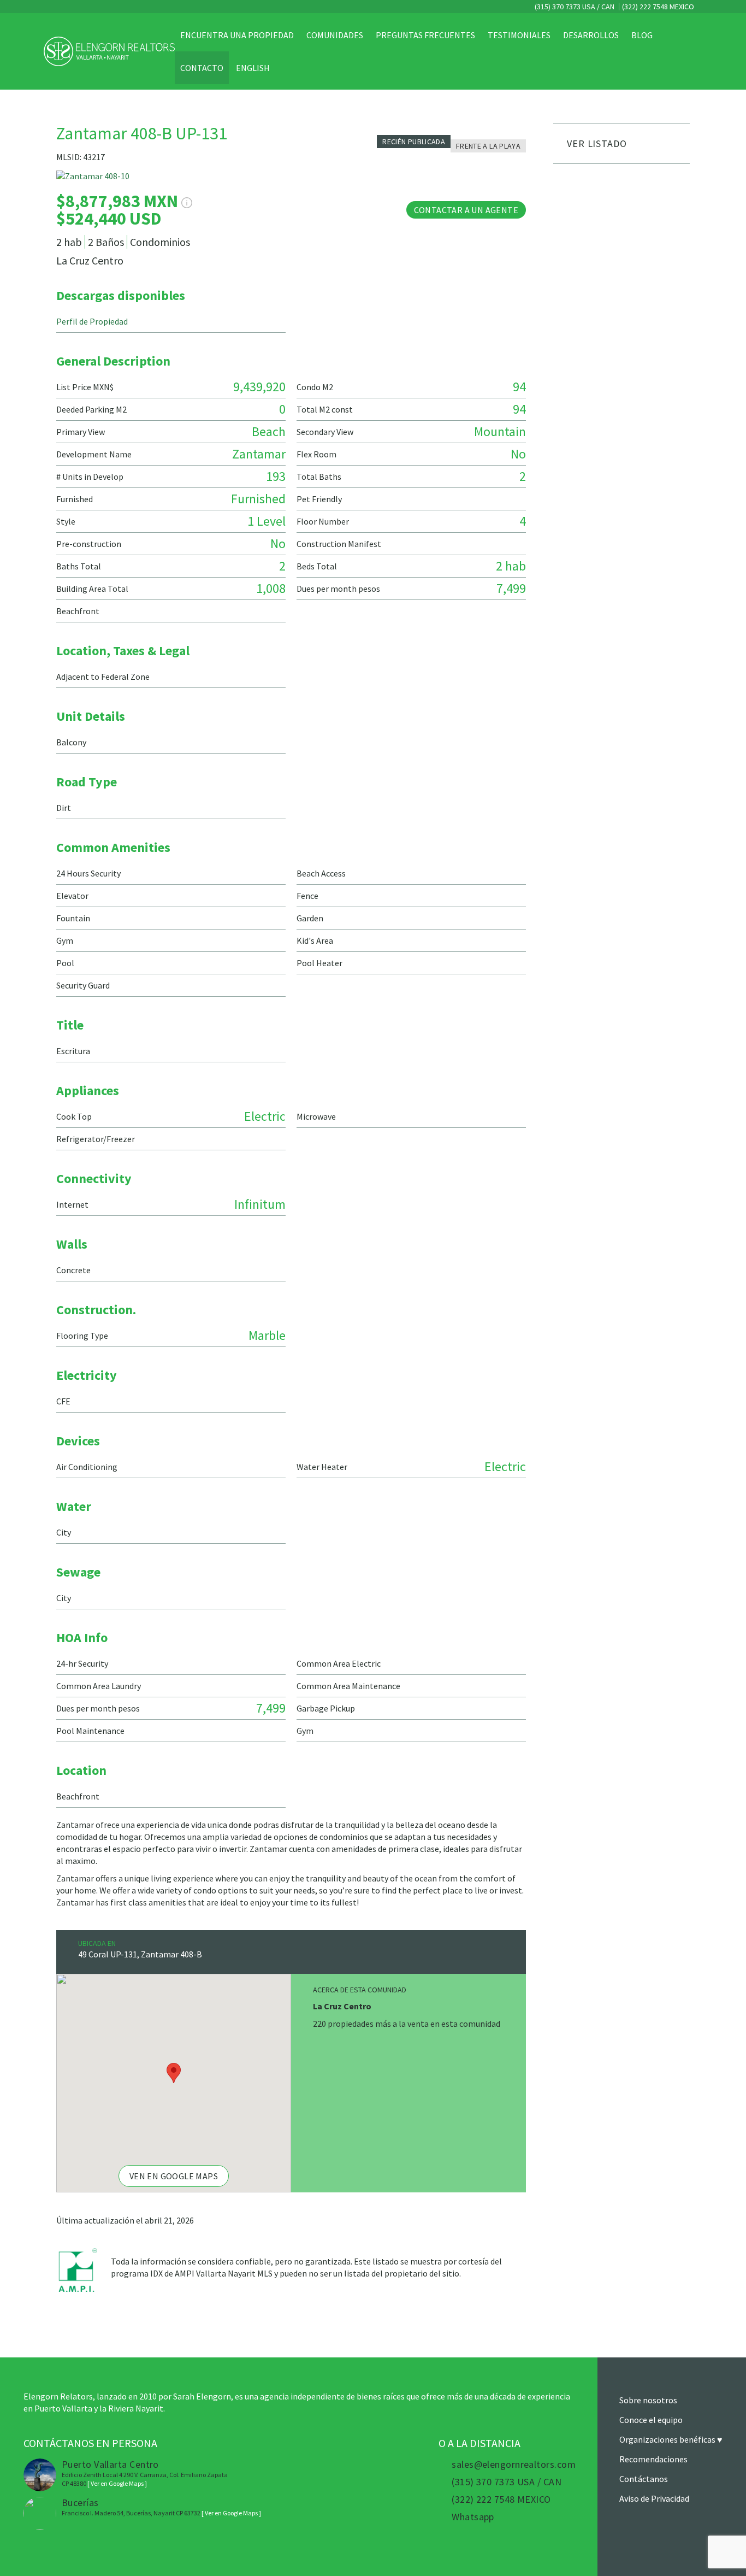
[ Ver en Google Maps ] (117, 2483)
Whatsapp (473, 2517)
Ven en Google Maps (174, 2176)
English (253, 68)
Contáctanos (644, 2479)
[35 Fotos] (291, 181)
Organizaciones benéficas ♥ (671, 2439)
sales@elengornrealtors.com (514, 2465)
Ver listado (597, 143)
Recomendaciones (653, 2459)
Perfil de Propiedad (92, 321)
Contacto (202, 68)
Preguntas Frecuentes (425, 35)
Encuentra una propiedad (237, 35)
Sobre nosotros (648, 2400)
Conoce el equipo (651, 2420)
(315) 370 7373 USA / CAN (574, 7)
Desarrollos (591, 35)
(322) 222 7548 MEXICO (658, 7)
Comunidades (335, 35)
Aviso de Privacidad (654, 2498)
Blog (642, 35)
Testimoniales (519, 35)
